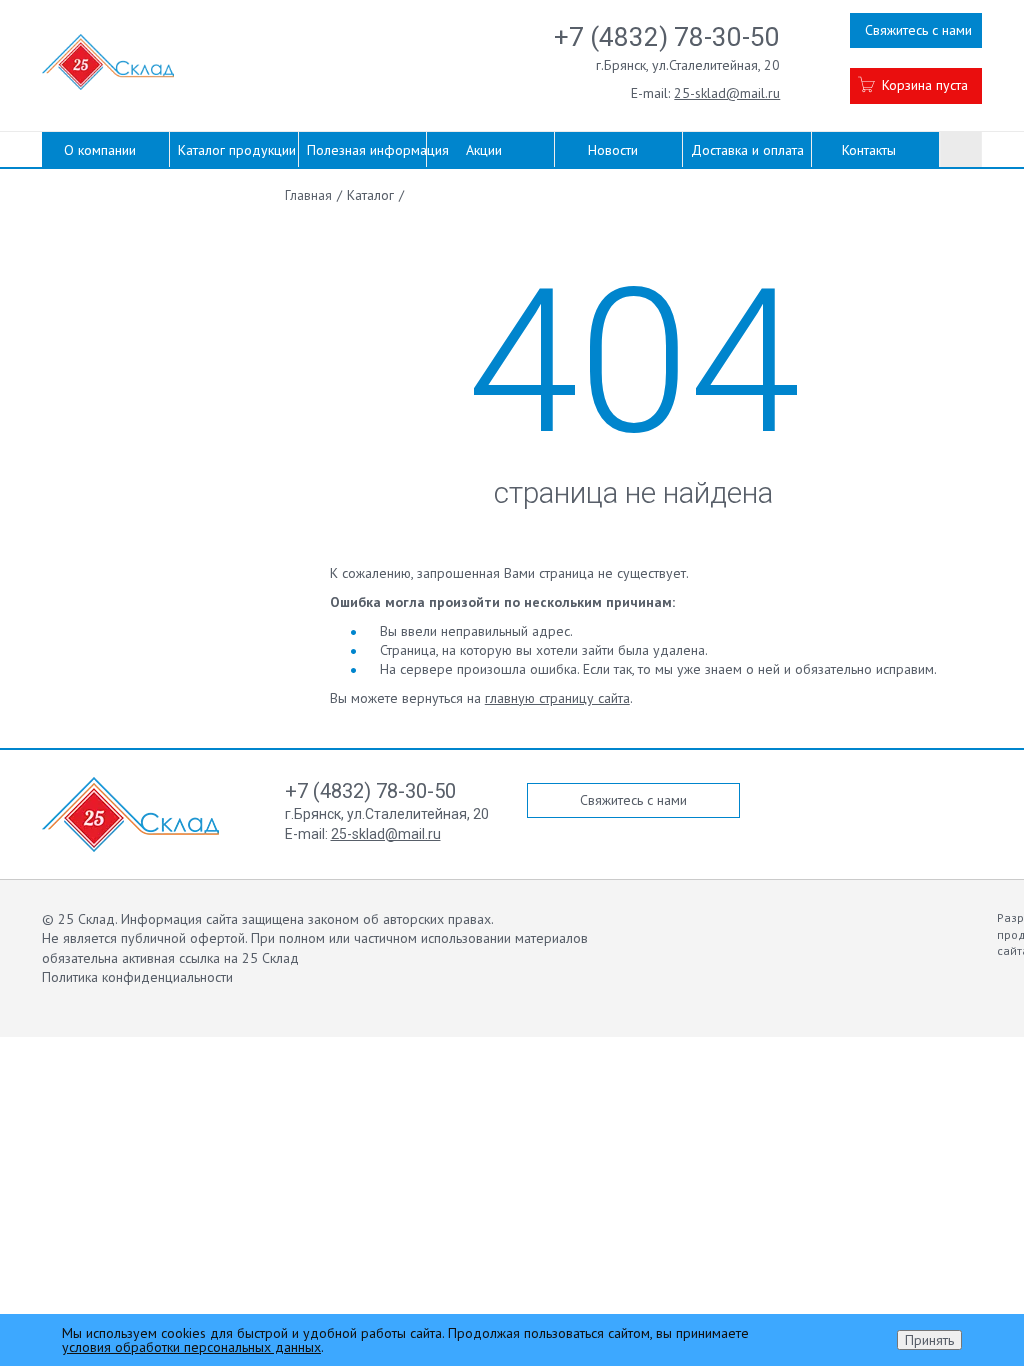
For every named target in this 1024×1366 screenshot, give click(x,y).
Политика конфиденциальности (137, 977)
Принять (929, 1340)
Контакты (869, 150)
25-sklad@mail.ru (727, 93)
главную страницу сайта (557, 698)
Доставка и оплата (747, 150)
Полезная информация (366, 150)
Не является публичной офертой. (144, 938)
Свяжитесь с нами (918, 30)
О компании (100, 150)
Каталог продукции (237, 150)
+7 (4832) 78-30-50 (667, 37)
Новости (613, 150)
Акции (484, 150)
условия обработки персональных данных (191, 1347)
